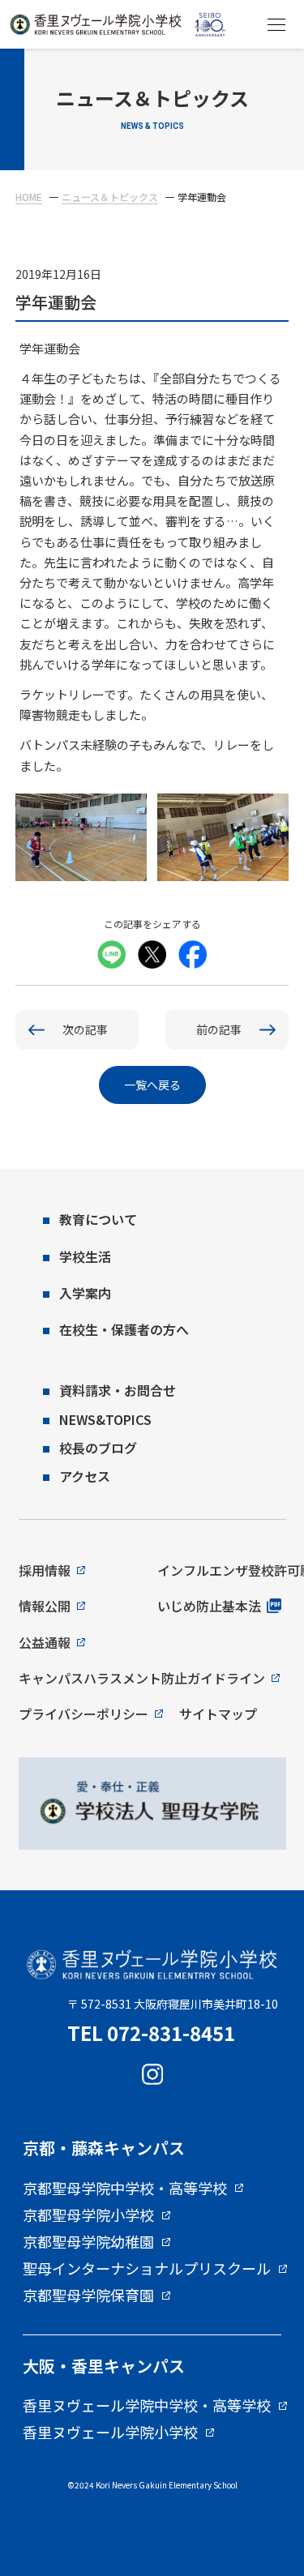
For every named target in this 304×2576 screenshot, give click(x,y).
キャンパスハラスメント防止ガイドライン (142, 1678)
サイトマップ (218, 1714)
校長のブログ (98, 1448)
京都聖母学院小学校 (88, 2215)
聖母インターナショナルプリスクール (147, 2269)
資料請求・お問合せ (118, 1390)
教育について (98, 1219)
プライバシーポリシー (83, 1714)
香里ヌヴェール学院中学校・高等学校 (147, 2406)
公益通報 (45, 1642)
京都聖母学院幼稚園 (88, 2242)
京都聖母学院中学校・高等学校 (125, 2189)
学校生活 (85, 1256)
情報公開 (45, 1606)
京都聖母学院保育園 (88, 2296)
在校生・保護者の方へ (124, 1329)
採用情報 (45, 1570)
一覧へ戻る (152, 1085)
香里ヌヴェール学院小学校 (110, 2433)
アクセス (85, 1476)
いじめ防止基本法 (209, 1606)
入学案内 (85, 1293)
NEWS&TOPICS (105, 1419)
